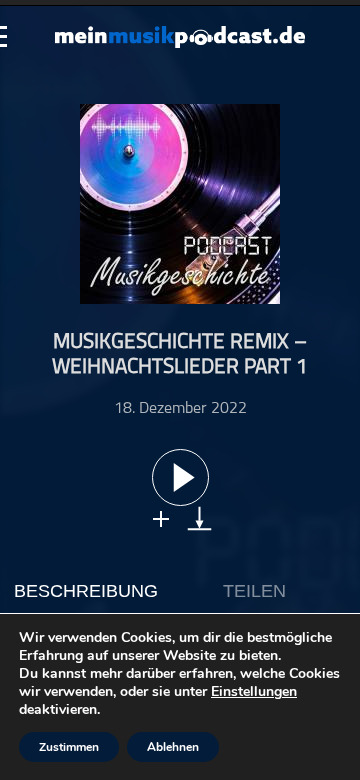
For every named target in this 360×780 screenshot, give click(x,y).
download (199, 518)
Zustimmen (69, 747)
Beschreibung (86, 591)
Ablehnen (173, 747)
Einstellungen (254, 692)
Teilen (254, 591)
